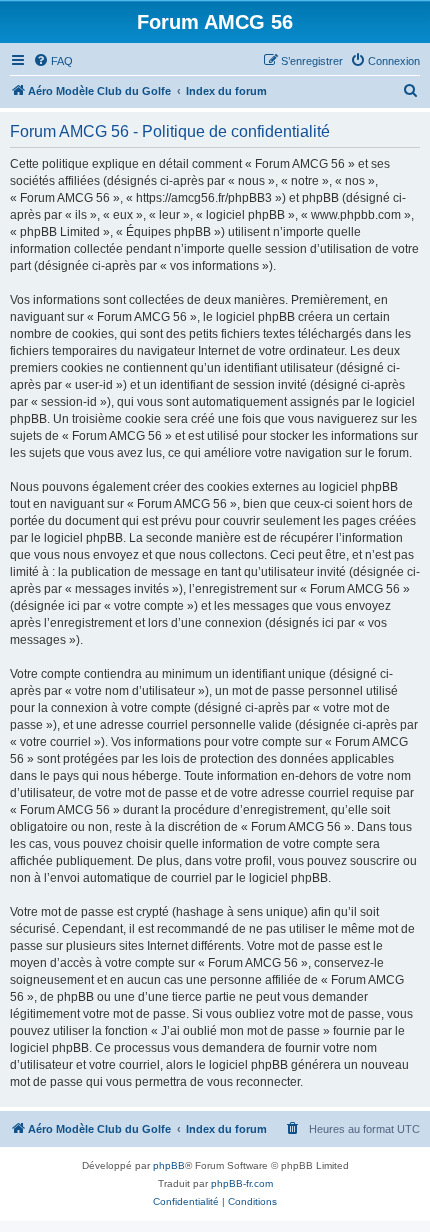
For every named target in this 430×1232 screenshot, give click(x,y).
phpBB (169, 1165)
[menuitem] (53, 61)
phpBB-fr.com (242, 1183)
